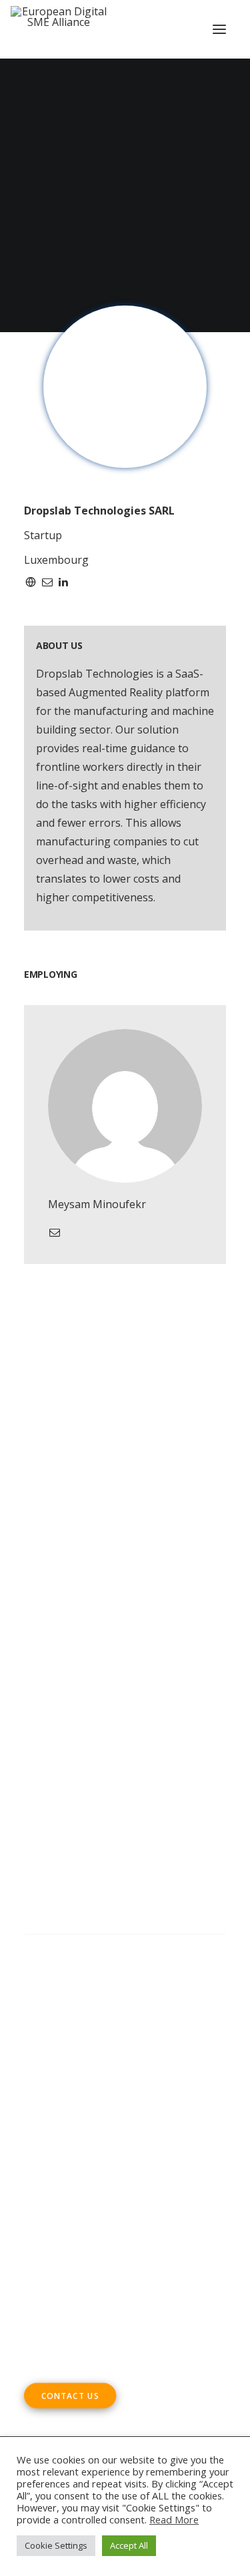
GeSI (117, 1751)
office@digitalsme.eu (105, 2223)
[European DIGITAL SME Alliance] (59, 29)
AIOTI (38, 1695)
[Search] (125, 1948)
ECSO (181, 1676)
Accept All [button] (129, 2545)
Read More (174, 2519)
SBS (92, 1676)
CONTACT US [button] (70, 2396)
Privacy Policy (60, 2038)
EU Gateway (88, 1695)
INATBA (100, 1732)
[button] (219, 29)
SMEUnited (134, 1676)
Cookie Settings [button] (56, 2545)
